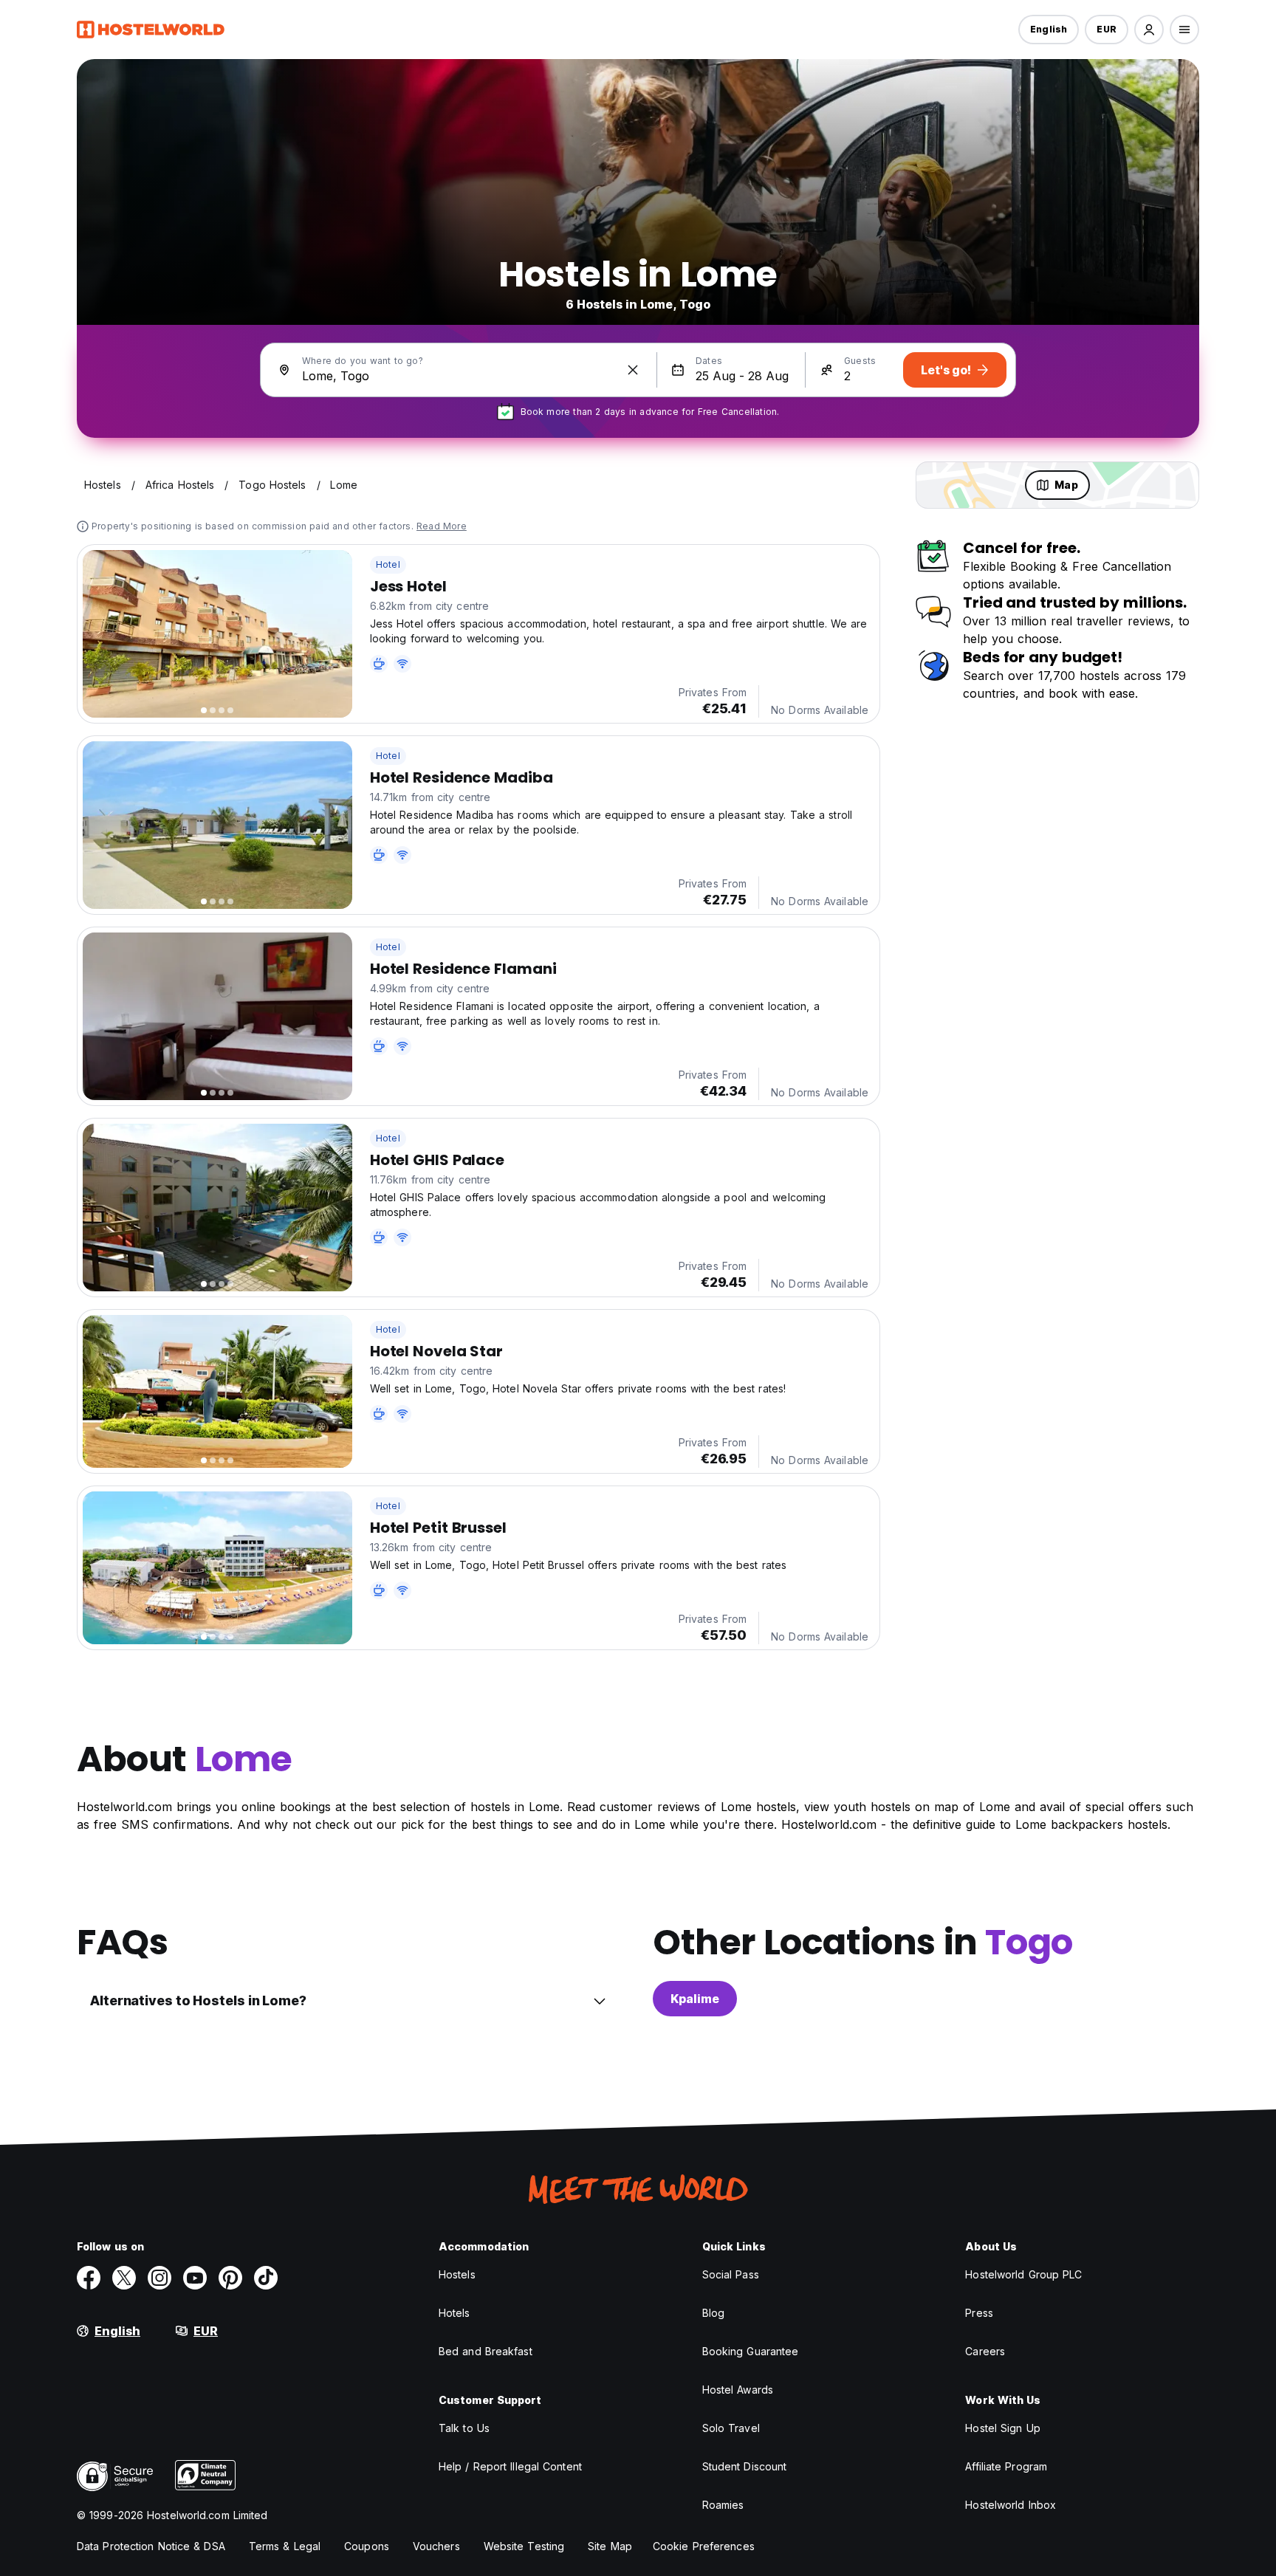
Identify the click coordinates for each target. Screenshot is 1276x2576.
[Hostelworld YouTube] (195, 2278)
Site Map (610, 2546)
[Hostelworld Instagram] (159, 2278)
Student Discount (745, 2466)
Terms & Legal (285, 2546)
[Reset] (633, 370)
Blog (713, 2313)
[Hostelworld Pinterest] (230, 2278)
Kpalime (695, 1999)
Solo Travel (731, 2428)
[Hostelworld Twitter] (124, 2278)
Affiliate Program (1006, 2466)
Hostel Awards (738, 2390)
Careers (985, 2351)
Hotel (388, 564)
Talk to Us (464, 2428)
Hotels (455, 2313)
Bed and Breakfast (486, 2351)
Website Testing (524, 2546)
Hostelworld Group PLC (1023, 2274)
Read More (442, 526)
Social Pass (731, 2274)
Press (979, 2313)
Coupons (367, 2546)
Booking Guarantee (751, 2351)
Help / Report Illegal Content (510, 2466)
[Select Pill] (1149, 30)
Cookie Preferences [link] (704, 2546)
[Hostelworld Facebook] (89, 2278)
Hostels (457, 2274)
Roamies (723, 2505)
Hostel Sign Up (1002, 2428)
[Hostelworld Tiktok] (266, 2278)
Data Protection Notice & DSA (151, 2546)
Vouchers (436, 2546)
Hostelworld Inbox (1011, 2505)
